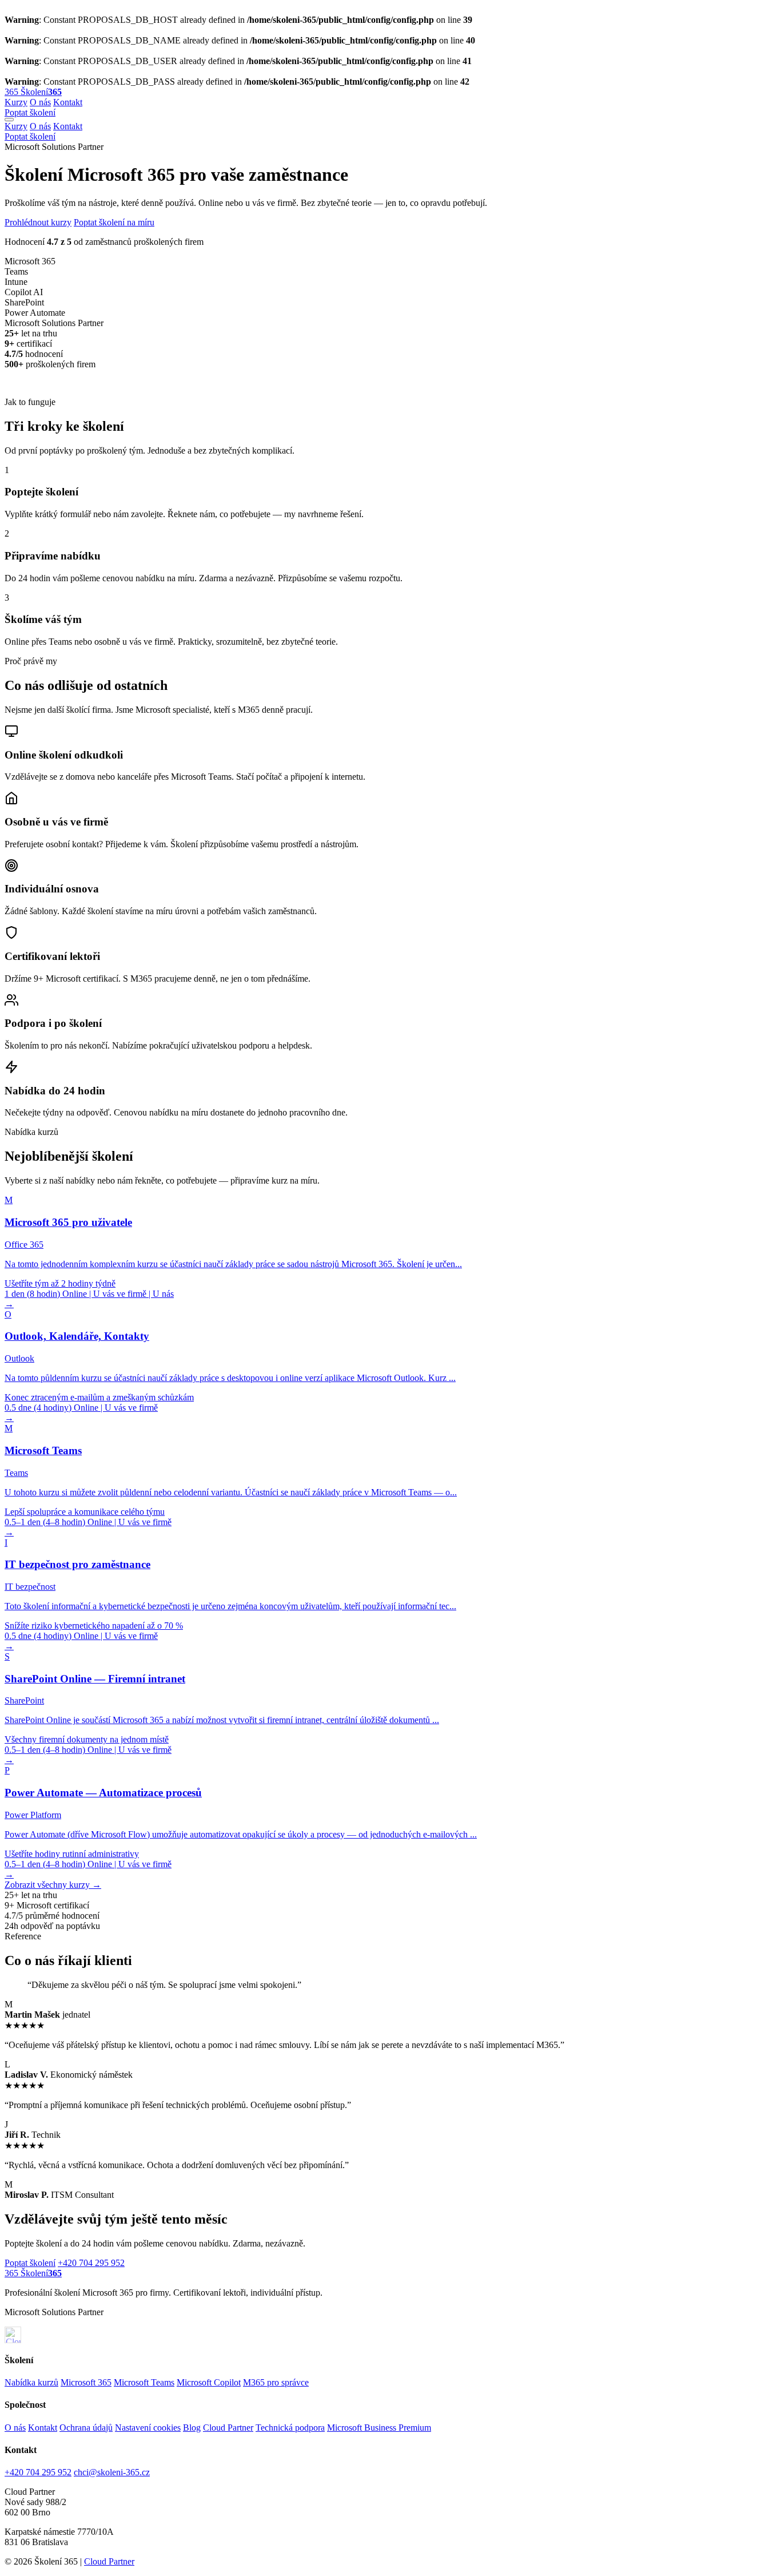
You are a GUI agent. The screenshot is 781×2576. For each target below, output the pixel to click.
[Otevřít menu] (9, 120)
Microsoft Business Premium (379, 2428)
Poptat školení (30, 112)
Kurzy (16, 102)
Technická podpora (290, 2428)
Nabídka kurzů (31, 2382)
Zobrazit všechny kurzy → (53, 1885)
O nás (40, 102)
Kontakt (68, 102)
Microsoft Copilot (209, 2382)
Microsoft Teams (144, 2382)
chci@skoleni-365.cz (112, 2472)
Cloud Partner (228, 2428)
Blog (192, 2428)
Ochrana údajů (86, 2428)
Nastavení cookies (148, 2428)
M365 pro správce (276, 2382)
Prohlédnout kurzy (38, 222)
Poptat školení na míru (114, 222)
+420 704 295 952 (91, 2263)
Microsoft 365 (86, 2382)
